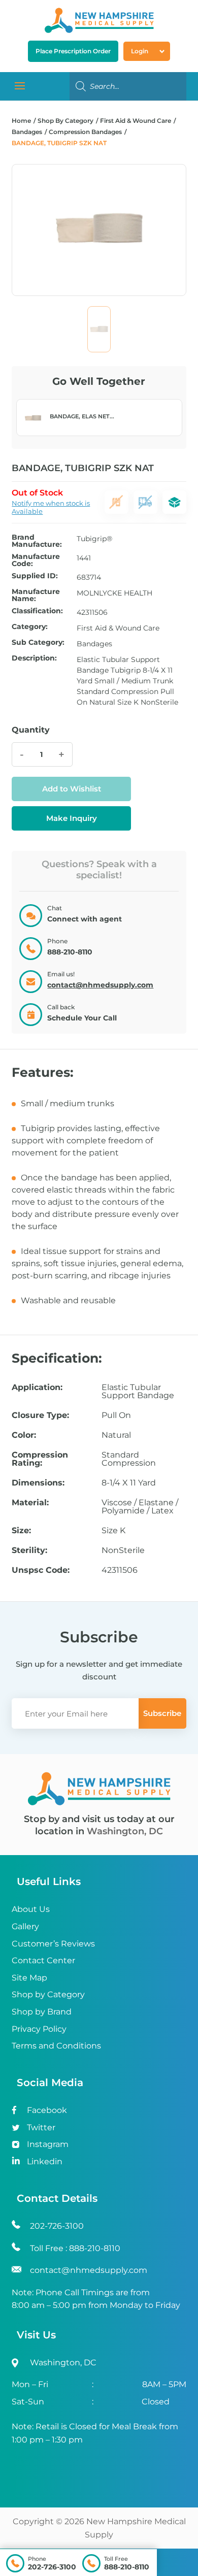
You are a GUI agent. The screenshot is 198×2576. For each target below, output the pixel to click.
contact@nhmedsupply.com (100, 985)
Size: (21, 1531)
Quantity (31, 730)
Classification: (37, 611)
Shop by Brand (42, 2012)
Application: (37, 1388)
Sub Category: (38, 643)
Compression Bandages (85, 132)
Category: (30, 627)
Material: (30, 1503)
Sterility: (29, 1550)
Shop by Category (48, 1994)
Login (140, 51)
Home (21, 121)
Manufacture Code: (36, 560)
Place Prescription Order (73, 51)
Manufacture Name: (36, 595)
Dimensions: (38, 1483)
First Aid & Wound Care (136, 121)
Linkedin (45, 2161)
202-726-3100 (52, 2567)
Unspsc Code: (41, 1570)
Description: (34, 658)
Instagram (48, 2144)
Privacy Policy (39, 2029)
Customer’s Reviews (53, 1944)
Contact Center (43, 1960)
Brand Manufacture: (37, 541)
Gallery (25, 1926)
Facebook (47, 2110)
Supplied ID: (35, 576)
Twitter (41, 2127)
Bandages (27, 132)
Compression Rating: (40, 1459)
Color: (24, 1435)
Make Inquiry (72, 818)
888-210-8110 (127, 2567)
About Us (31, 1909)
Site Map (29, 1978)
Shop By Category (66, 121)
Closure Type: (40, 1415)
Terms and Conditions (56, 2046)
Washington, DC (125, 1831)
